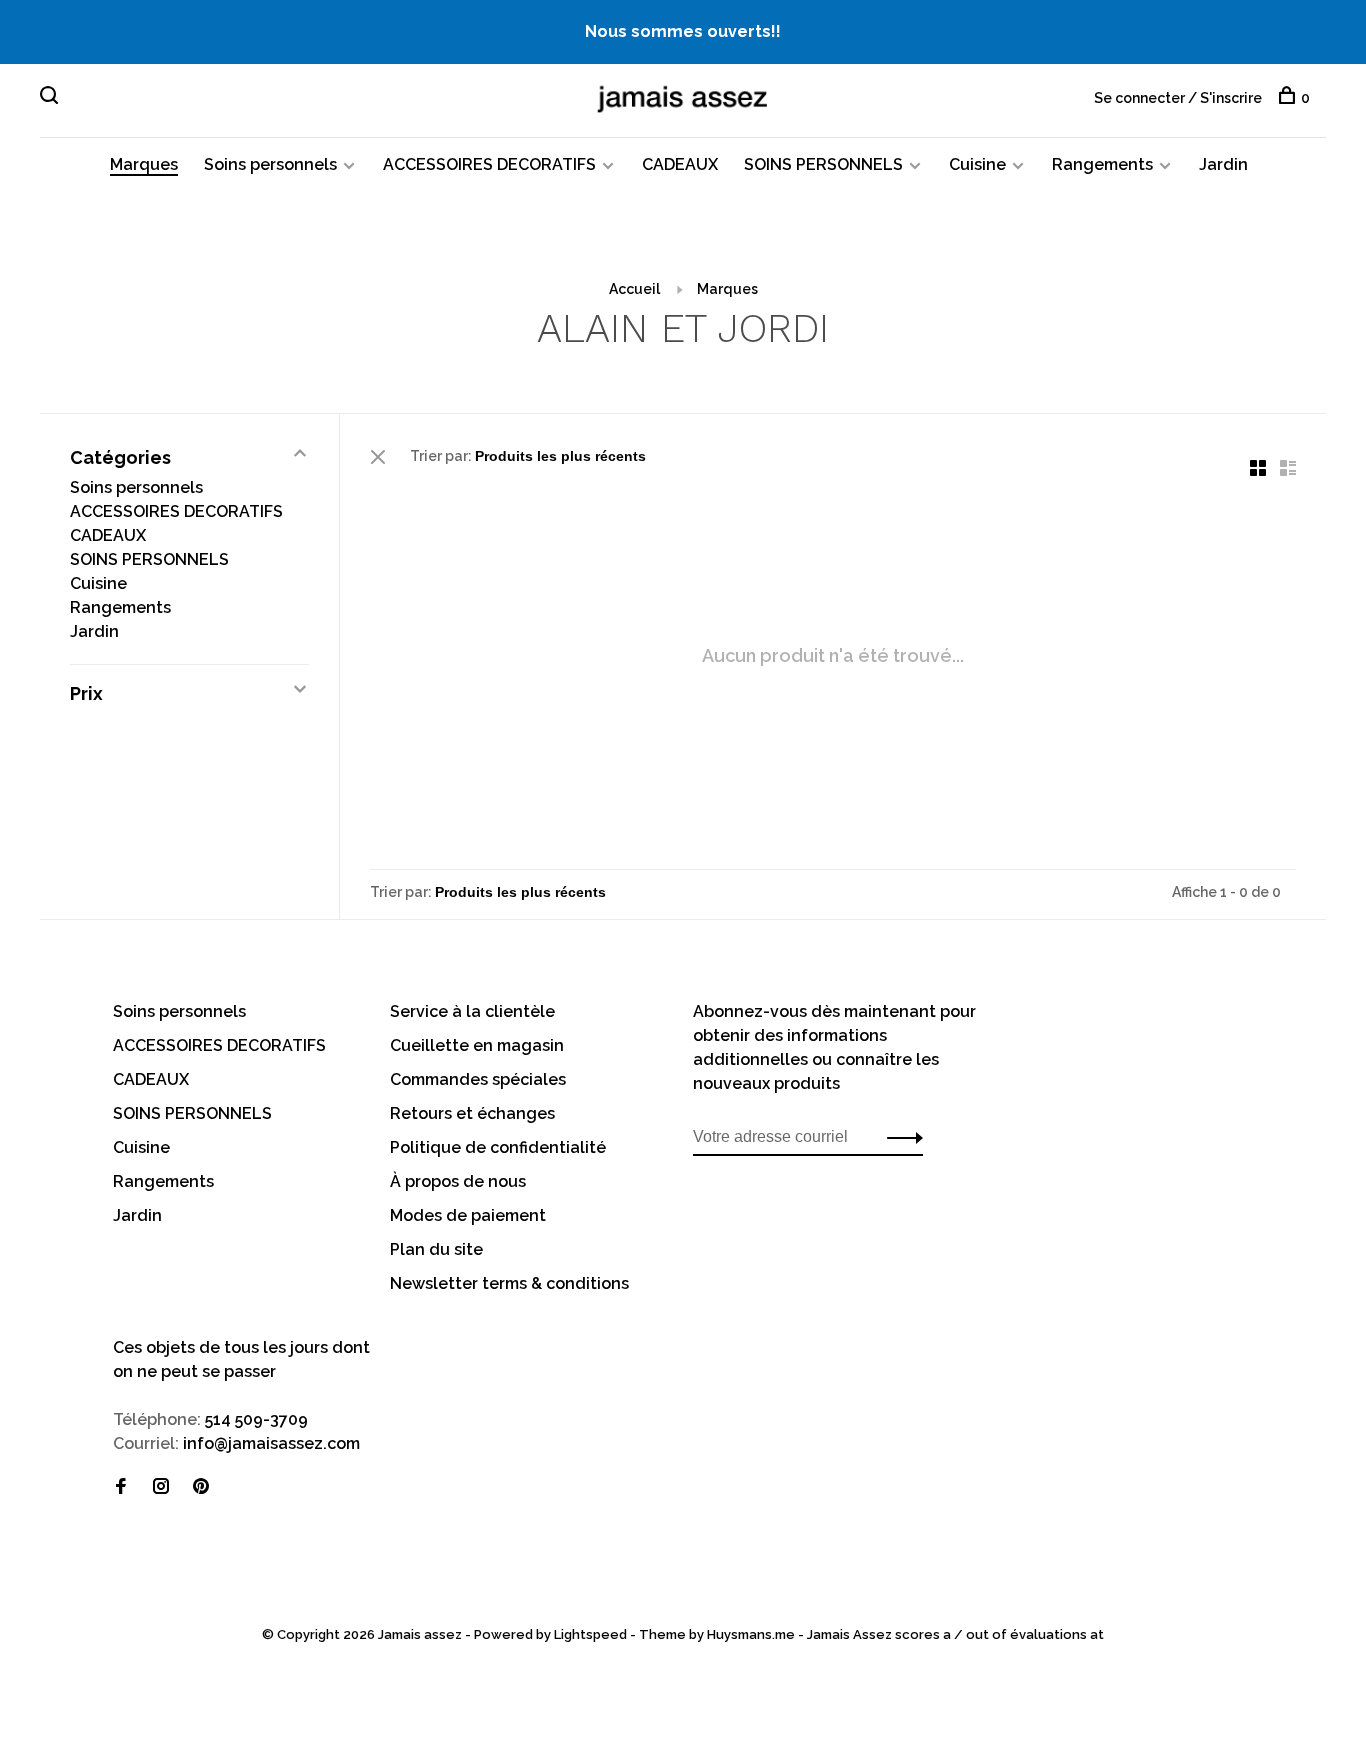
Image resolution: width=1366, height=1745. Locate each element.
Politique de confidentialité (498, 1147)
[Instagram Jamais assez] (161, 1487)
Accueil (634, 289)
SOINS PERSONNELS (823, 164)
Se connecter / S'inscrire (1178, 98)
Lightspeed (590, 1634)
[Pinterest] (201, 1487)
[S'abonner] (899, 1137)
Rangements (1102, 164)
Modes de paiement (468, 1215)
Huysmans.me (752, 1634)
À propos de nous (458, 1181)
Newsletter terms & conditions (509, 1283)
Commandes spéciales (478, 1079)
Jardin (1223, 164)
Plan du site (436, 1249)
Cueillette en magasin (477, 1045)
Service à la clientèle (472, 1011)
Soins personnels (270, 164)
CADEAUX (680, 164)
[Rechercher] (51, 98)
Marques (144, 164)
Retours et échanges (472, 1113)
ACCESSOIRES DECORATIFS (489, 164)
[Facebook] (121, 1487)
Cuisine (977, 164)
